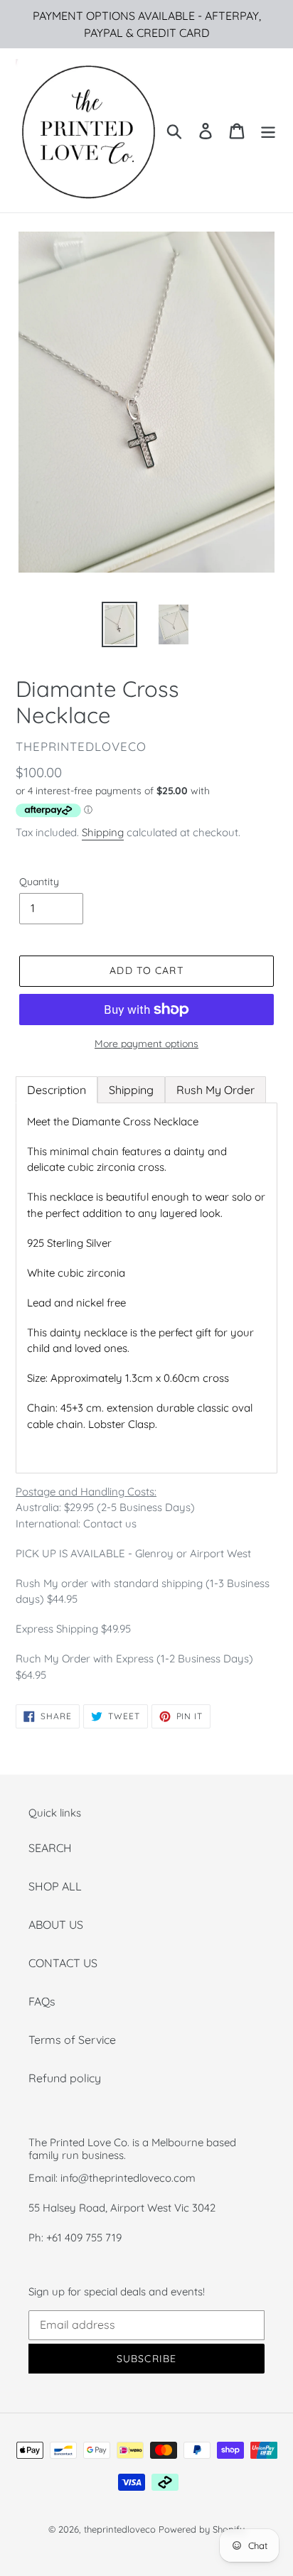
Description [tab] (57, 1090)
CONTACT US (63, 1963)
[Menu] (268, 130)
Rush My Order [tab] (215, 1090)
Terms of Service (72, 2040)
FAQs (42, 2001)
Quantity (39, 882)
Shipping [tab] (131, 1090)
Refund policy (65, 2078)
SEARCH (50, 1848)
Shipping (103, 832)
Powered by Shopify (202, 2529)
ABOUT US (56, 1925)
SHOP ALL (55, 1886)
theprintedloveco (120, 2529)
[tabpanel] (146, 1288)
